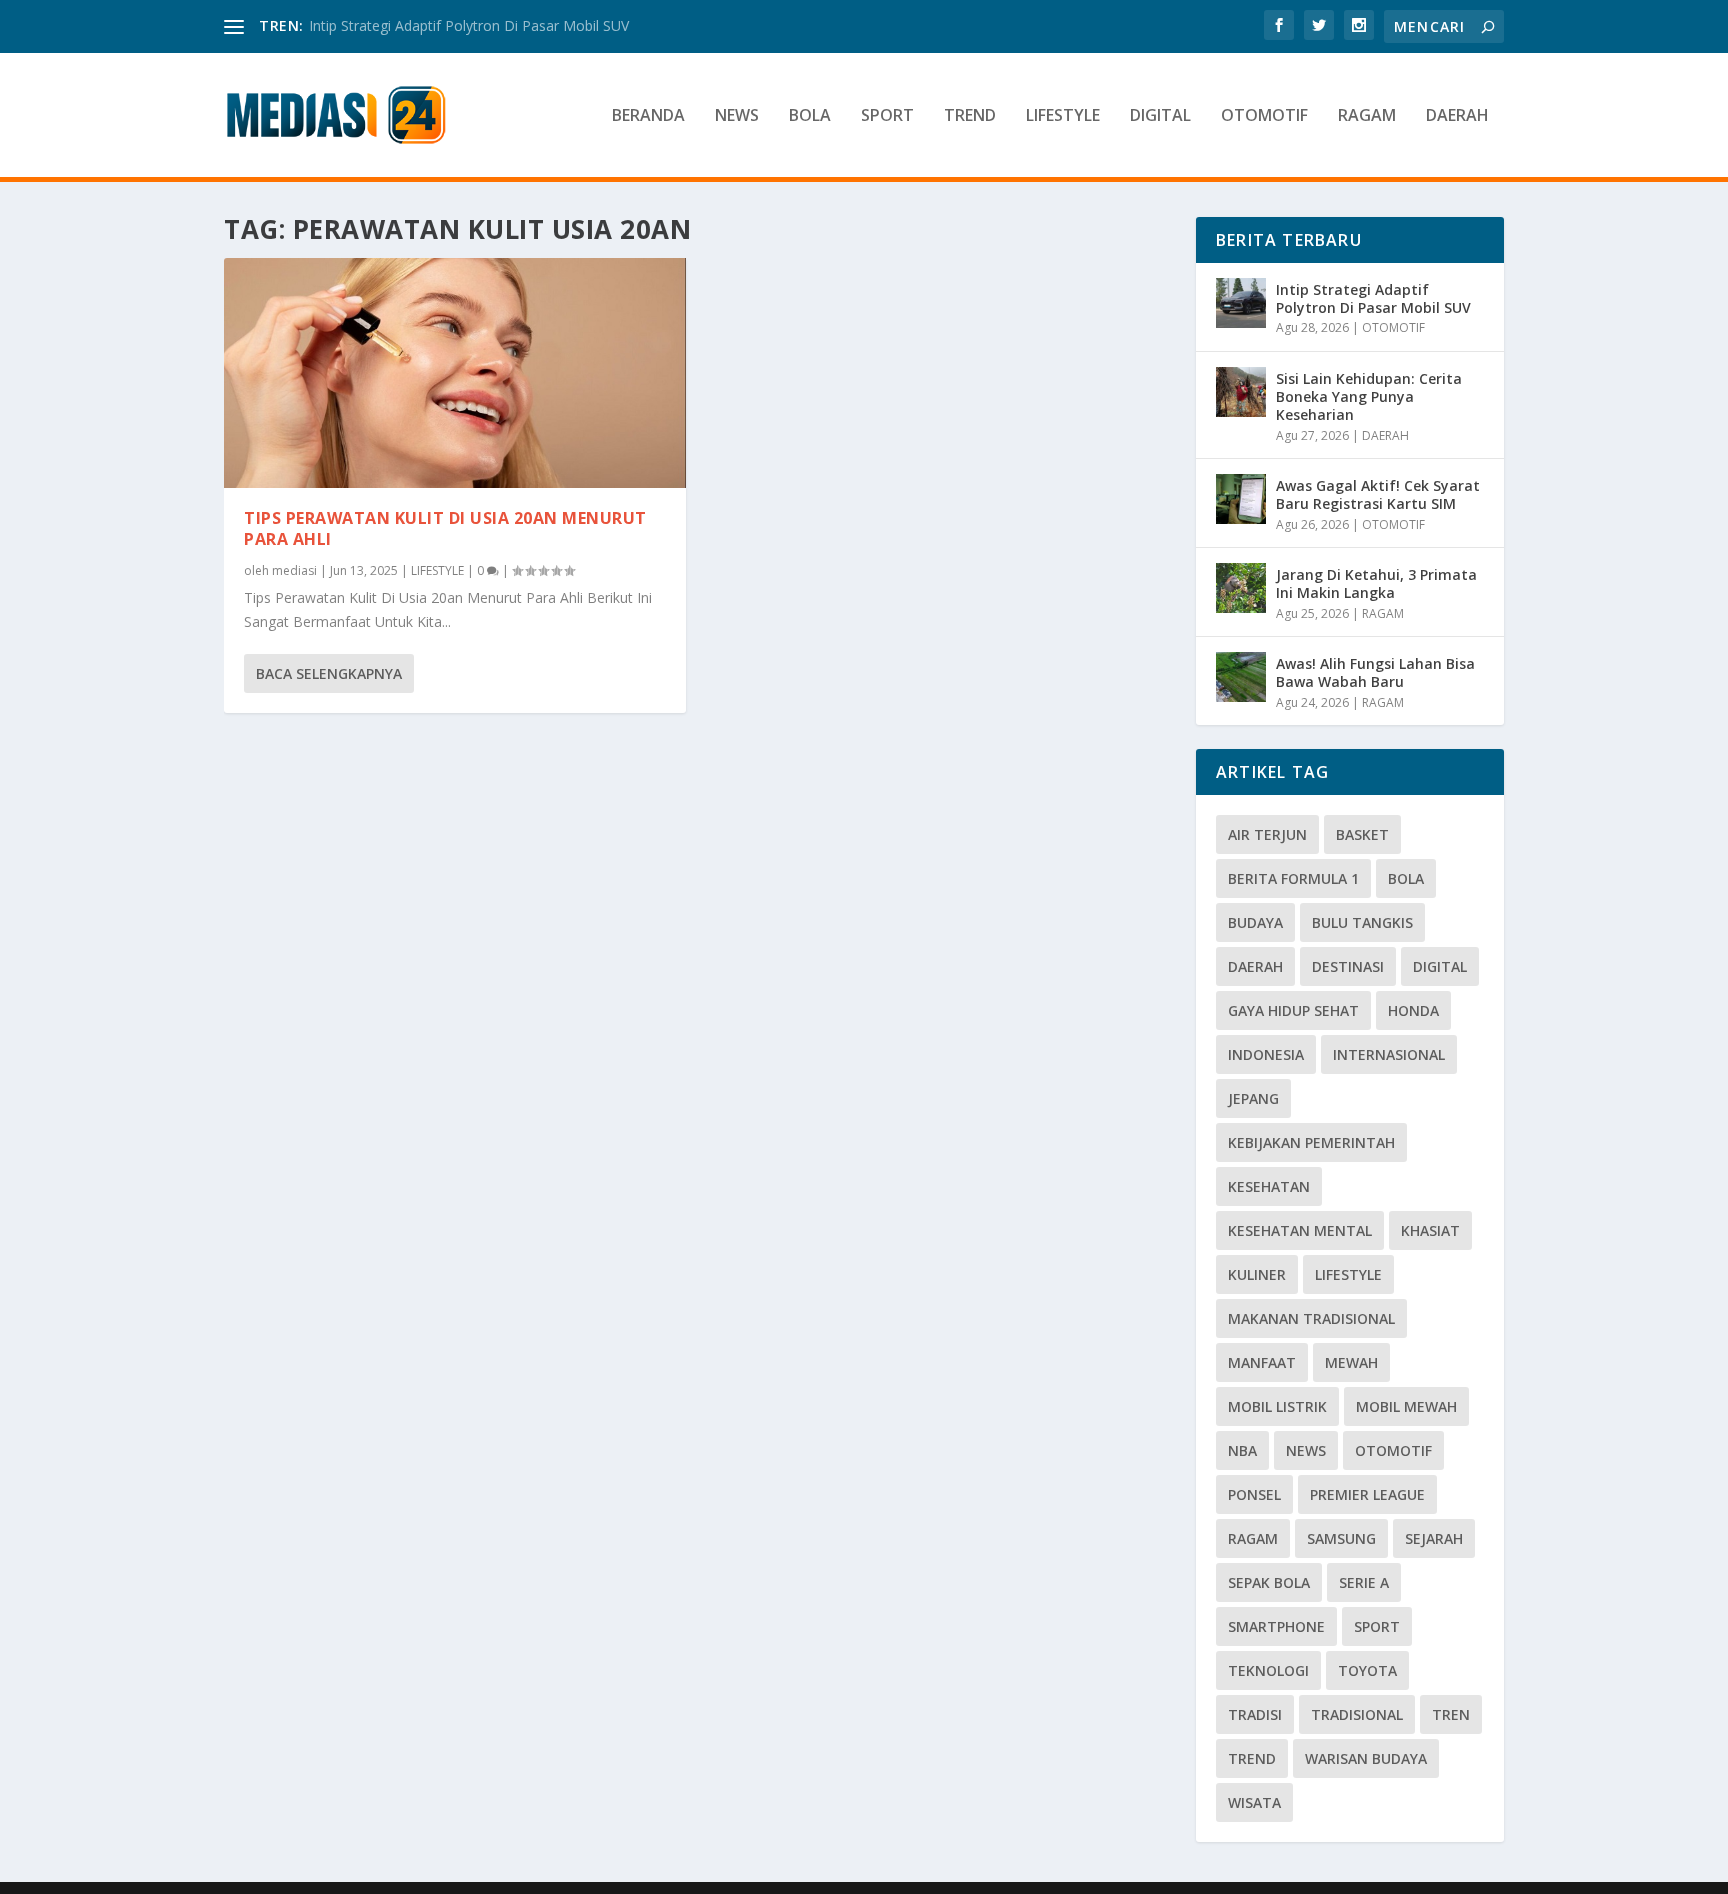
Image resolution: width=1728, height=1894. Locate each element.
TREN (1451, 1714)
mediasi (294, 570)
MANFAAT (1262, 1362)
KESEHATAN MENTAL (1300, 1230)
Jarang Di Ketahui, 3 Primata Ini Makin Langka (1376, 583)
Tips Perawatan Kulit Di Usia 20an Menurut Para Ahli (445, 528)
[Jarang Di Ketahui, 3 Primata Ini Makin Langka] (1241, 588)
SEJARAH (1434, 1538)
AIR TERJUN (1267, 834)
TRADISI (1255, 1714)
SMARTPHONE (1276, 1626)
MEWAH (1351, 1362)
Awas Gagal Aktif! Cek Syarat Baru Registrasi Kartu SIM (1378, 494)
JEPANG (1253, 1098)
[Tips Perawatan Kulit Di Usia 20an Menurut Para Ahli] (455, 373)
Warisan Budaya (1366, 1758)
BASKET (1362, 834)
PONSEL (1254, 1494)
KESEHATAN (1269, 1186)
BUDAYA (1255, 922)
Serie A (1364, 1582)
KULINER (1257, 1274)
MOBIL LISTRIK (1277, 1406)
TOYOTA (1367, 1670)
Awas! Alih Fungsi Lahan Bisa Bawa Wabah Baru (1375, 672)
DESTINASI (1348, 966)
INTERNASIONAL (1389, 1054)
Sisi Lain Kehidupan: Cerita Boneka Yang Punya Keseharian (1369, 396)
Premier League (1367, 1494)
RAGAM (1367, 116)
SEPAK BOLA (1269, 1582)
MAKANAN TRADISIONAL (1311, 1318)
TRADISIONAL (1357, 1714)
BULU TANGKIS (1362, 922)
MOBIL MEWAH (1406, 1406)
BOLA (810, 116)
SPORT (887, 116)
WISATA (1254, 1802)
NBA (1242, 1450)
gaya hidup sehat (1293, 1010)
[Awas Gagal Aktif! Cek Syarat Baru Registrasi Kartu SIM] (1241, 499)
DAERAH (1457, 116)
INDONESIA (1266, 1054)
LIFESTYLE (1063, 116)
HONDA (1413, 1010)
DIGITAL (1160, 116)
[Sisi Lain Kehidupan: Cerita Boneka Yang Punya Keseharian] (1241, 392)
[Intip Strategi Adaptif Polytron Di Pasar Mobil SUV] (1241, 303)
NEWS (737, 116)
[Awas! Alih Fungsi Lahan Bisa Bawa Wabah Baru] (1241, 677)
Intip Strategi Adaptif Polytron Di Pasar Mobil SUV (469, 25)
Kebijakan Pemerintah (1311, 1142)
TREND (970, 116)
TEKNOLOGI (1268, 1670)
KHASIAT (1430, 1230)
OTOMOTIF (1264, 116)
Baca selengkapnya (329, 673)
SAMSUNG (1341, 1538)
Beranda (648, 116)
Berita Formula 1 (1293, 878)
